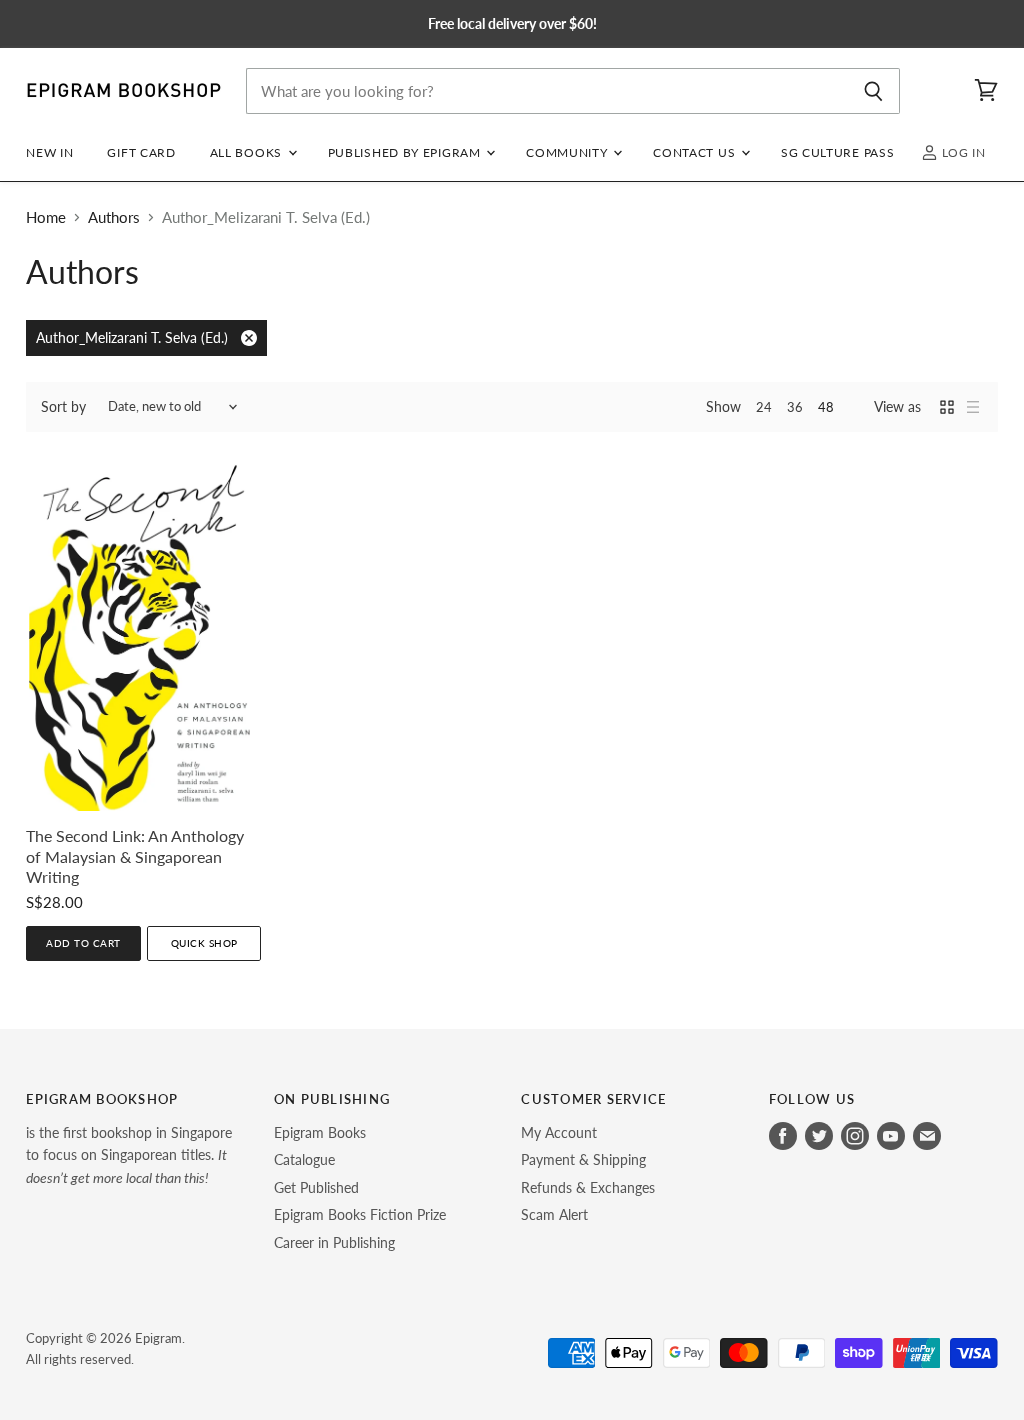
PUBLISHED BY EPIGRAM (406, 152)
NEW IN (49, 152)
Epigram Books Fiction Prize (360, 1214)
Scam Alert (554, 1214)
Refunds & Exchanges (588, 1187)
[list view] (973, 407)
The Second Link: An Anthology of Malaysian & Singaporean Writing (135, 856)
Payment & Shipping (583, 1159)
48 (826, 407)
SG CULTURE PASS (837, 152)
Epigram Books (320, 1132)
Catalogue (304, 1159)
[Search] (873, 91)
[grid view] (947, 407)
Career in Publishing (334, 1242)
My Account (559, 1132)
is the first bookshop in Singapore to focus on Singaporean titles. (129, 1155)
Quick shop (204, 943)
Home (46, 217)
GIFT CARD (141, 152)
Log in (962, 152)
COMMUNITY (568, 152)
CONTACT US (696, 152)
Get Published (316, 1187)
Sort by (63, 407)
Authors (114, 217)
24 (764, 407)
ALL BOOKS (248, 152)
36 (795, 407)
